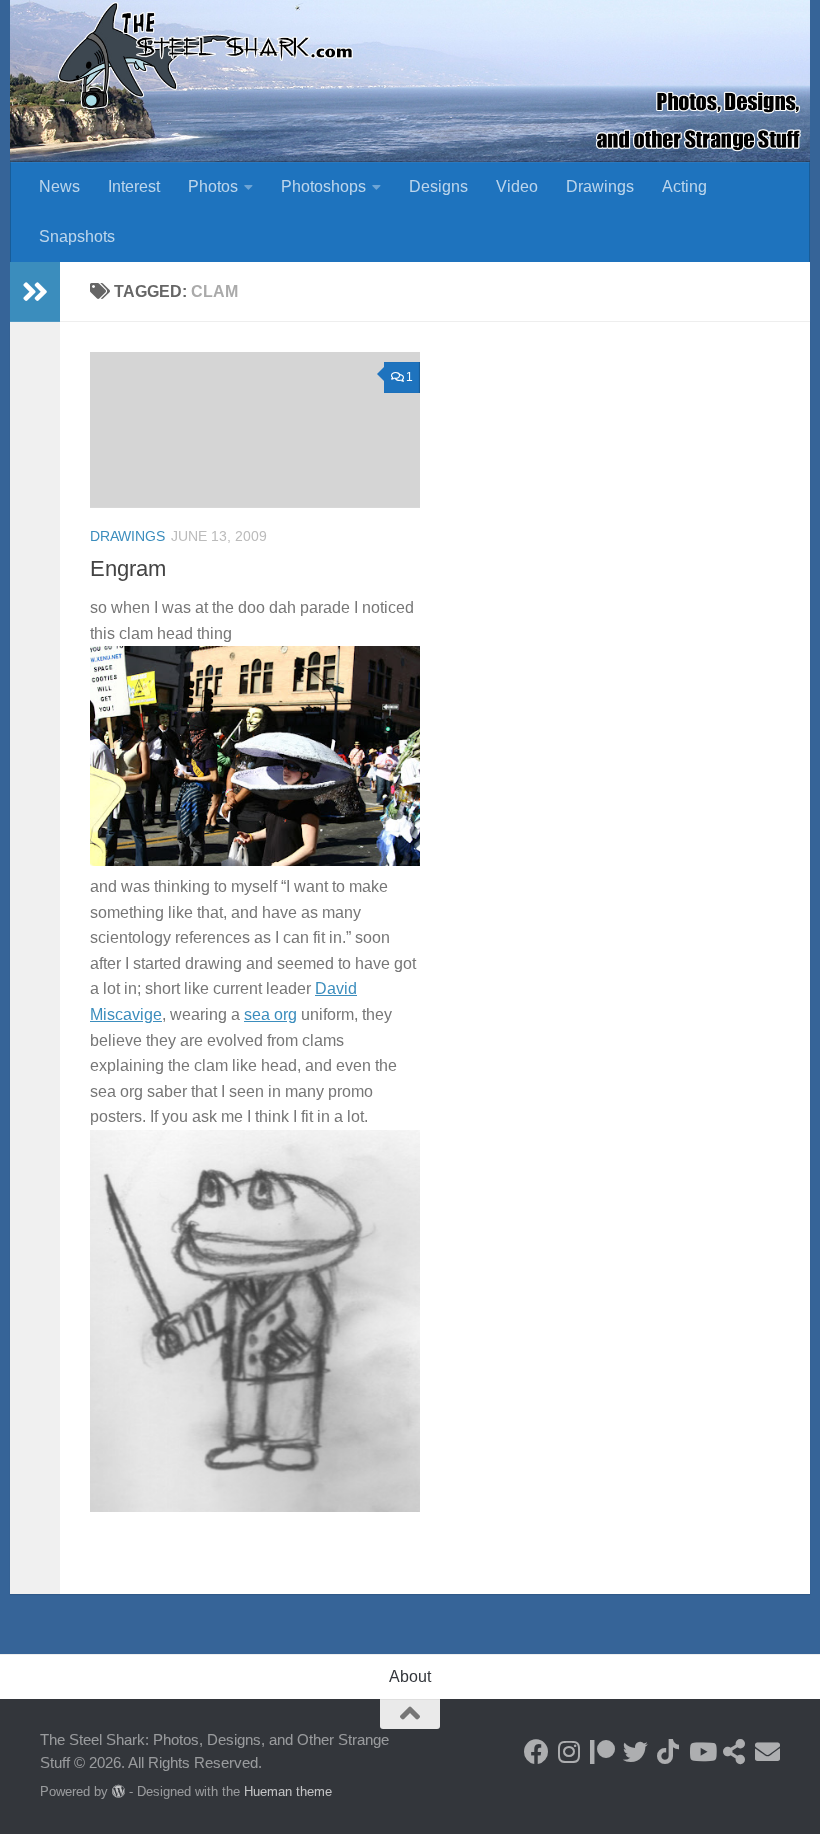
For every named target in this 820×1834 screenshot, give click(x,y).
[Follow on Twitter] (635, 1751)
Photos (213, 186)
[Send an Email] (767, 1751)
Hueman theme (288, 1791)
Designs (438, 186)
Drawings (600, 186)
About (410, 1676)
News (59, 186)
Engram (128, 568)
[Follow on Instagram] (569, 1751)
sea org (270, 1014)
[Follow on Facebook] (536, 1751)
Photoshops (323, 186)
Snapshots (77, 236)
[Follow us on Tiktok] (668, 1751)
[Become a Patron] (602, 1751)
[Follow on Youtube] (701, 1751)
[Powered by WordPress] (118, 1791)
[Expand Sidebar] (35, 292)
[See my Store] (734, 1751)
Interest (134, 186)
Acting (684, 186)
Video (517, 186)
